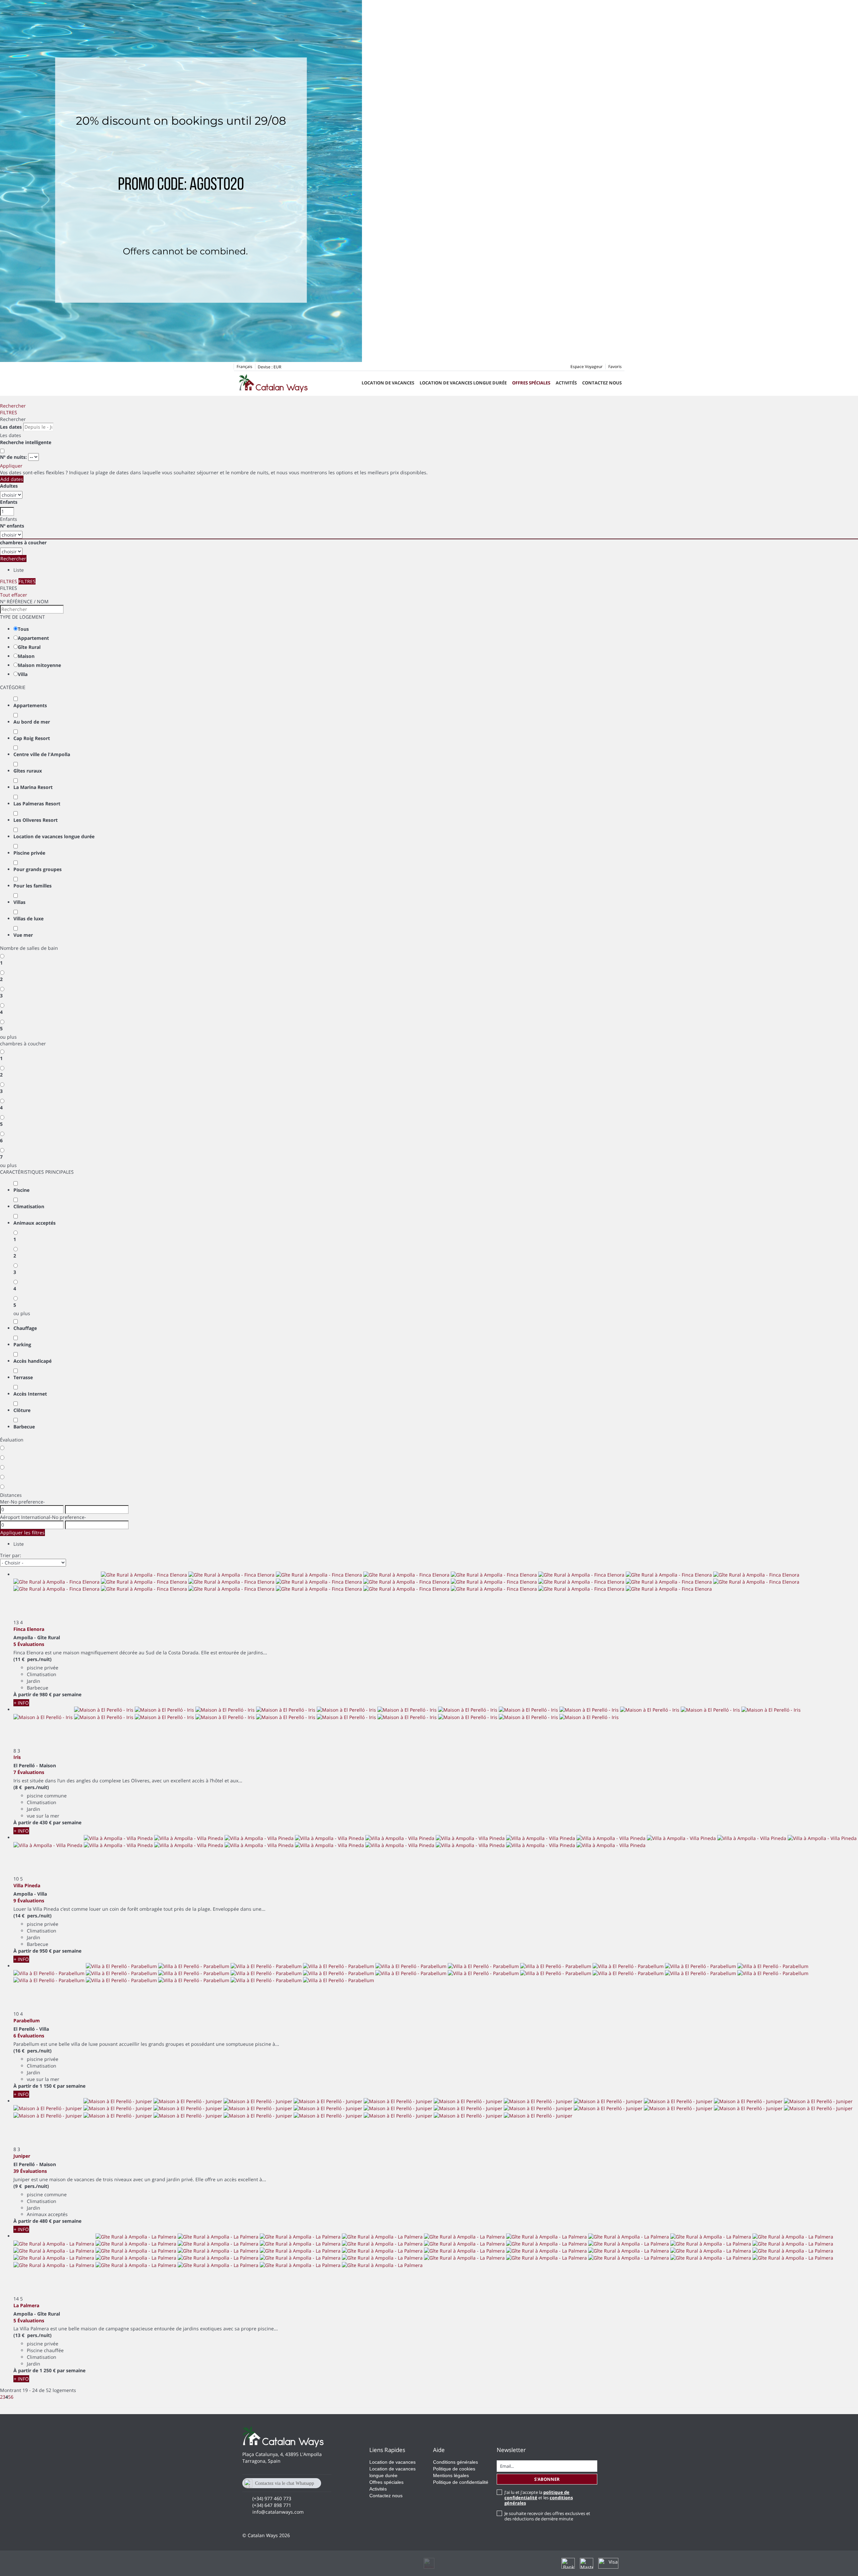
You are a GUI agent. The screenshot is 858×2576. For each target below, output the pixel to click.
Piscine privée (29, 853)
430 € (46, 1822)
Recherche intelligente (26, 442)
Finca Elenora (29, 1629)
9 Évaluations (29, 1900)
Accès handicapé (33, 1361)
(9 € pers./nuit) (31, 2186)
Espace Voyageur (587, 366)
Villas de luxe (28, 918)
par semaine (67, 1694)
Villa (23, 674)
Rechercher (13, 406)
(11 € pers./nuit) (33, 1659)
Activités (566, 383)
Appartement (33, 638)
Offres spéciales (531, 383)
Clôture (22, 1410)
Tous (23, 629)
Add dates (12, 479)
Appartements (30, 705)
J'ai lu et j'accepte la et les (539, 2498)
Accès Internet (30, 1394)
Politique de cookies (454, 2469)
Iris (17, 1757)
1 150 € (48, 2086)
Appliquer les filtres (22, 1532)
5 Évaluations (29, 1644)
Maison (26, 656)
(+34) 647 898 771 (272, 2505)
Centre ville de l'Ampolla (42, 754)
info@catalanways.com (278, 2512)
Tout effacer (14, 595)
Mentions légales (451, 2475)
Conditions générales (455, 2462)
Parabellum (27, 2020)
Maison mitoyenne (39, 665)
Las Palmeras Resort (37, 804)
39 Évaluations (30, 2171)
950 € (46, 1951)
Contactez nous (602, 383)
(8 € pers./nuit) (31, 1787)
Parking (22, 1344)
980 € (46, 1694)
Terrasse (23, 1377)
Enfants (9, 502)
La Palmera (26, 2305)
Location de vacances (388, 383)
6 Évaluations (29, 2036)
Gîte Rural (29, 647)
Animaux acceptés (35, 1223)
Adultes (9, 486)
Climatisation (29, 1206)
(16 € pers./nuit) (33, 2051)
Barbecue (24, 1427)
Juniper (22, 2156)
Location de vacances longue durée (463, 383)
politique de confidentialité (537, 2495)
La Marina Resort (33, 787)
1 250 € (48, 2370)
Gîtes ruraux (28, 771)
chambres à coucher (23, 542)
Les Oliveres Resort (36, 820)
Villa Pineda (27, 1885)
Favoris (615, 366)
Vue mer (23, 935)
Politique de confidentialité (461, 2482)
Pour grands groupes (38, 869)
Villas (19, 902)
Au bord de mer (32, 722)
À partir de (26, 1694)
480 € (46, 2221)
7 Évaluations (29, 1772)
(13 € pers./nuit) (33, 2335)
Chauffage (25, 1328)
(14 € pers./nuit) (33, 1916)
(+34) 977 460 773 (272, 2498)
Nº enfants (12, 526)
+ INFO (21, 1703)
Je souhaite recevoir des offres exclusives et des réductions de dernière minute (547, 2516)
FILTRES (9, 412)
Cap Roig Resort (32, 738)
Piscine (21, 1190)
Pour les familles (33, 886)
